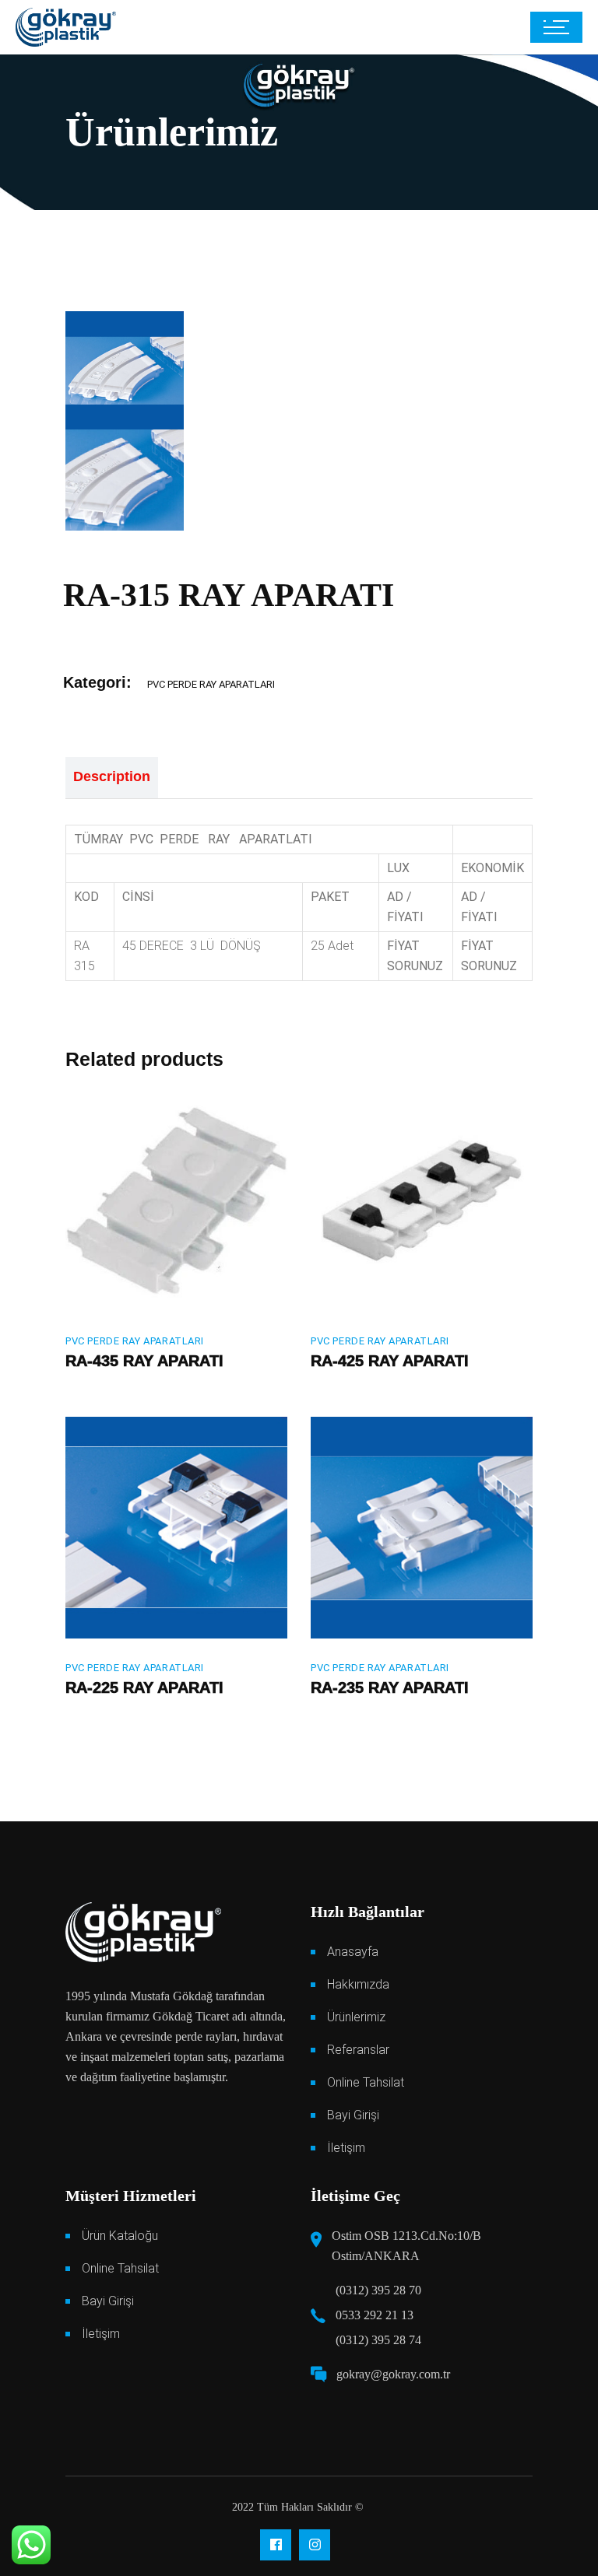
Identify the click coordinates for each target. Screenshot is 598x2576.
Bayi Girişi (353, 2115)
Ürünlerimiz (356, 2017)
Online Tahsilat (366, 2082)
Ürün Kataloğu (120, 2236)
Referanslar (358, 2050)
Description (112, 776)
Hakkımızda (358, 1984)
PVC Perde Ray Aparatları (211, 684)
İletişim (346, 2148)
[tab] (112, 778)
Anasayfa (353, 1952)
